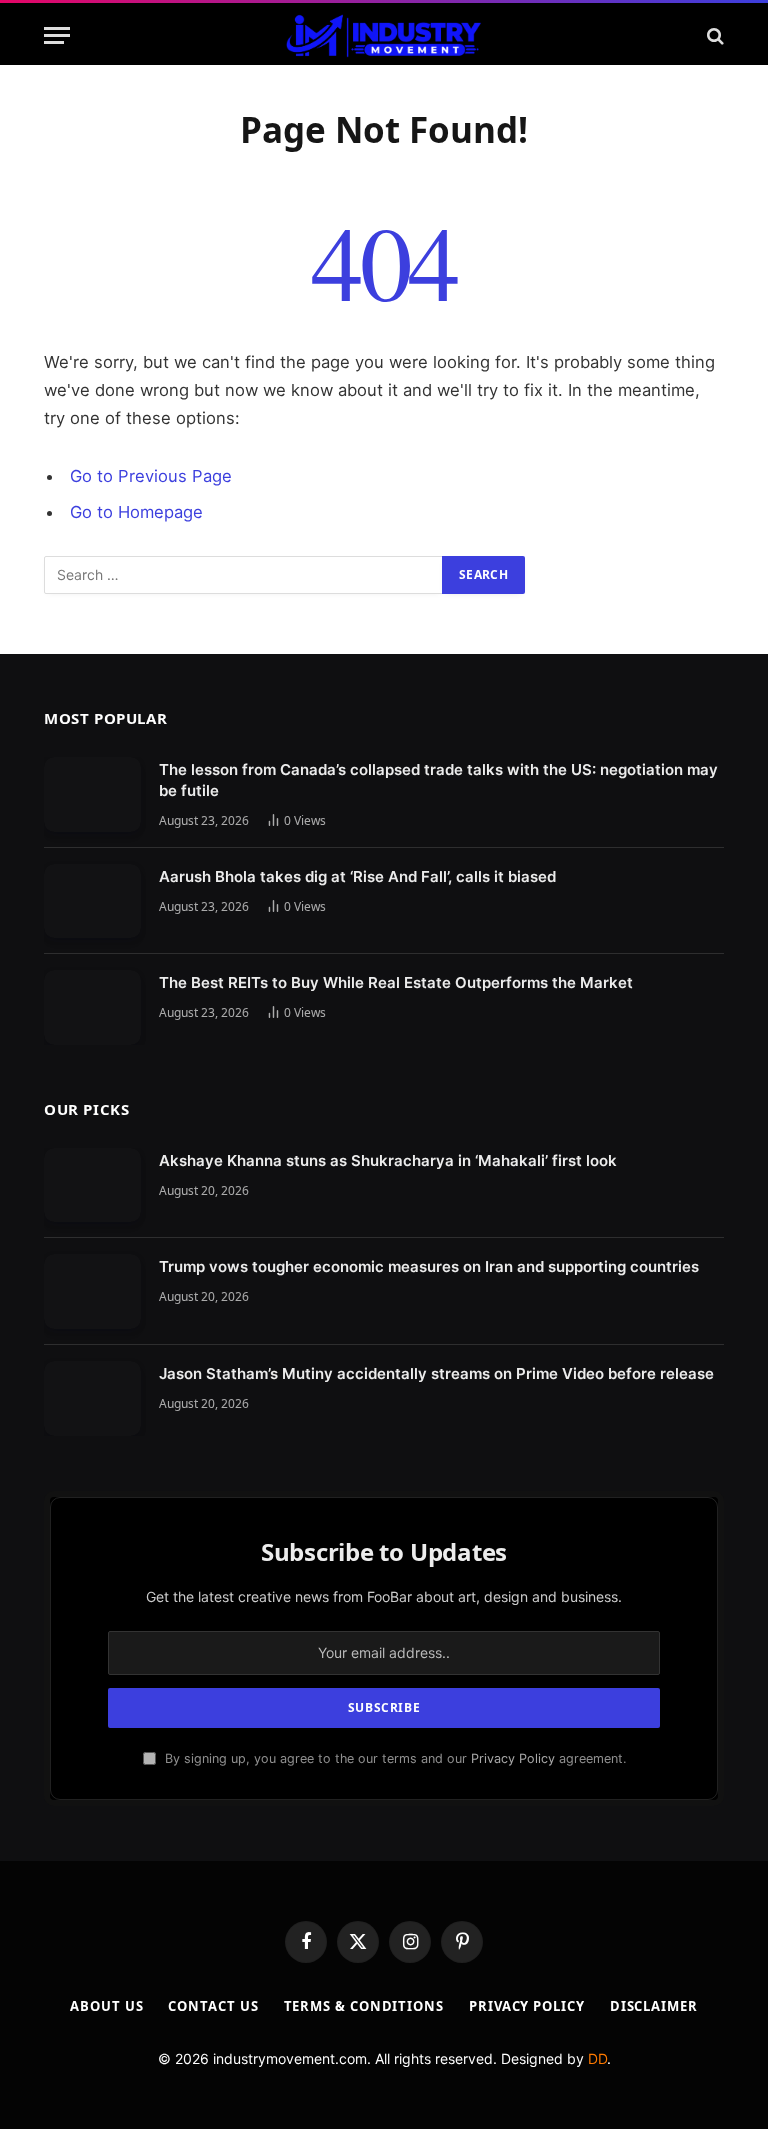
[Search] (713, 35)
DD (597, 2058)
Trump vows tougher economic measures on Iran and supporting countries (429, 1266)
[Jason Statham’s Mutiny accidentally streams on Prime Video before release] (92, 1398)
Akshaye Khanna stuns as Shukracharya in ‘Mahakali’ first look (388, 1160)
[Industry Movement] (383, 35)
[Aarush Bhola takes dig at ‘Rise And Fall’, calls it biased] (92, 901)
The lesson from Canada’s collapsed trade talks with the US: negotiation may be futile (438, 780)
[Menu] (57, 35)
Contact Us (213, 2006)
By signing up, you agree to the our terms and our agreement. (393, 1758)
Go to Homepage (136, 512)
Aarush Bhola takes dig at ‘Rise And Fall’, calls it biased (357, 876)
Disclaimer (654, 2006)
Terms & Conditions (364, 2006)
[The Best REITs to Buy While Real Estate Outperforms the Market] (92, 1007)
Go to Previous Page (151, 476)
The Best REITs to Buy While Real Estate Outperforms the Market (396, 982)
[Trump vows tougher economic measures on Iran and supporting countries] (92, 1291)
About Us (106, 2006)
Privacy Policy (513, 1758)
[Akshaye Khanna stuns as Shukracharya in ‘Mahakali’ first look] (92, 1185)
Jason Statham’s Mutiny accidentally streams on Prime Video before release (436, 1373)
